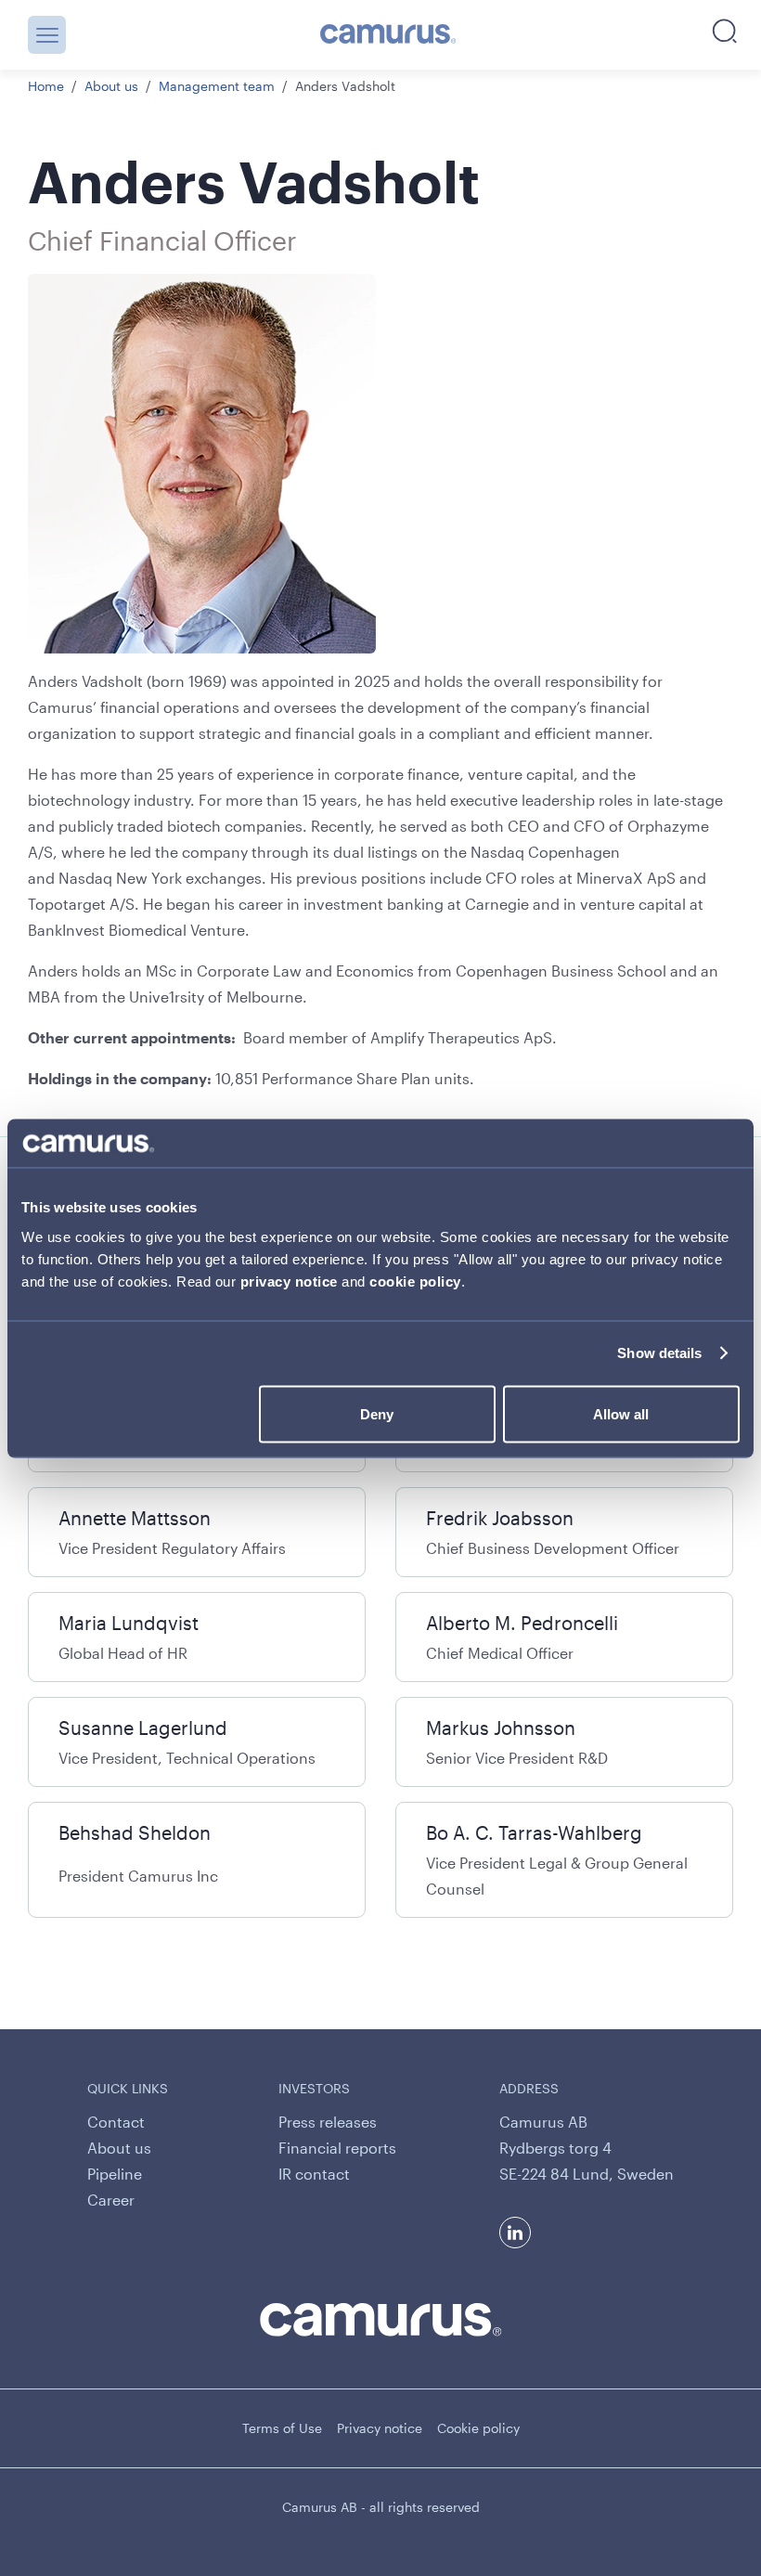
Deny (377, 1413)
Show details (659, 1353)
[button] (47, 35)
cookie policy (415, 1281)
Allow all (621, 1413)
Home (46, 86)
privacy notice (289, 1281)
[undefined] (388, 35)
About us (111, 86)
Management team (217, 86)
